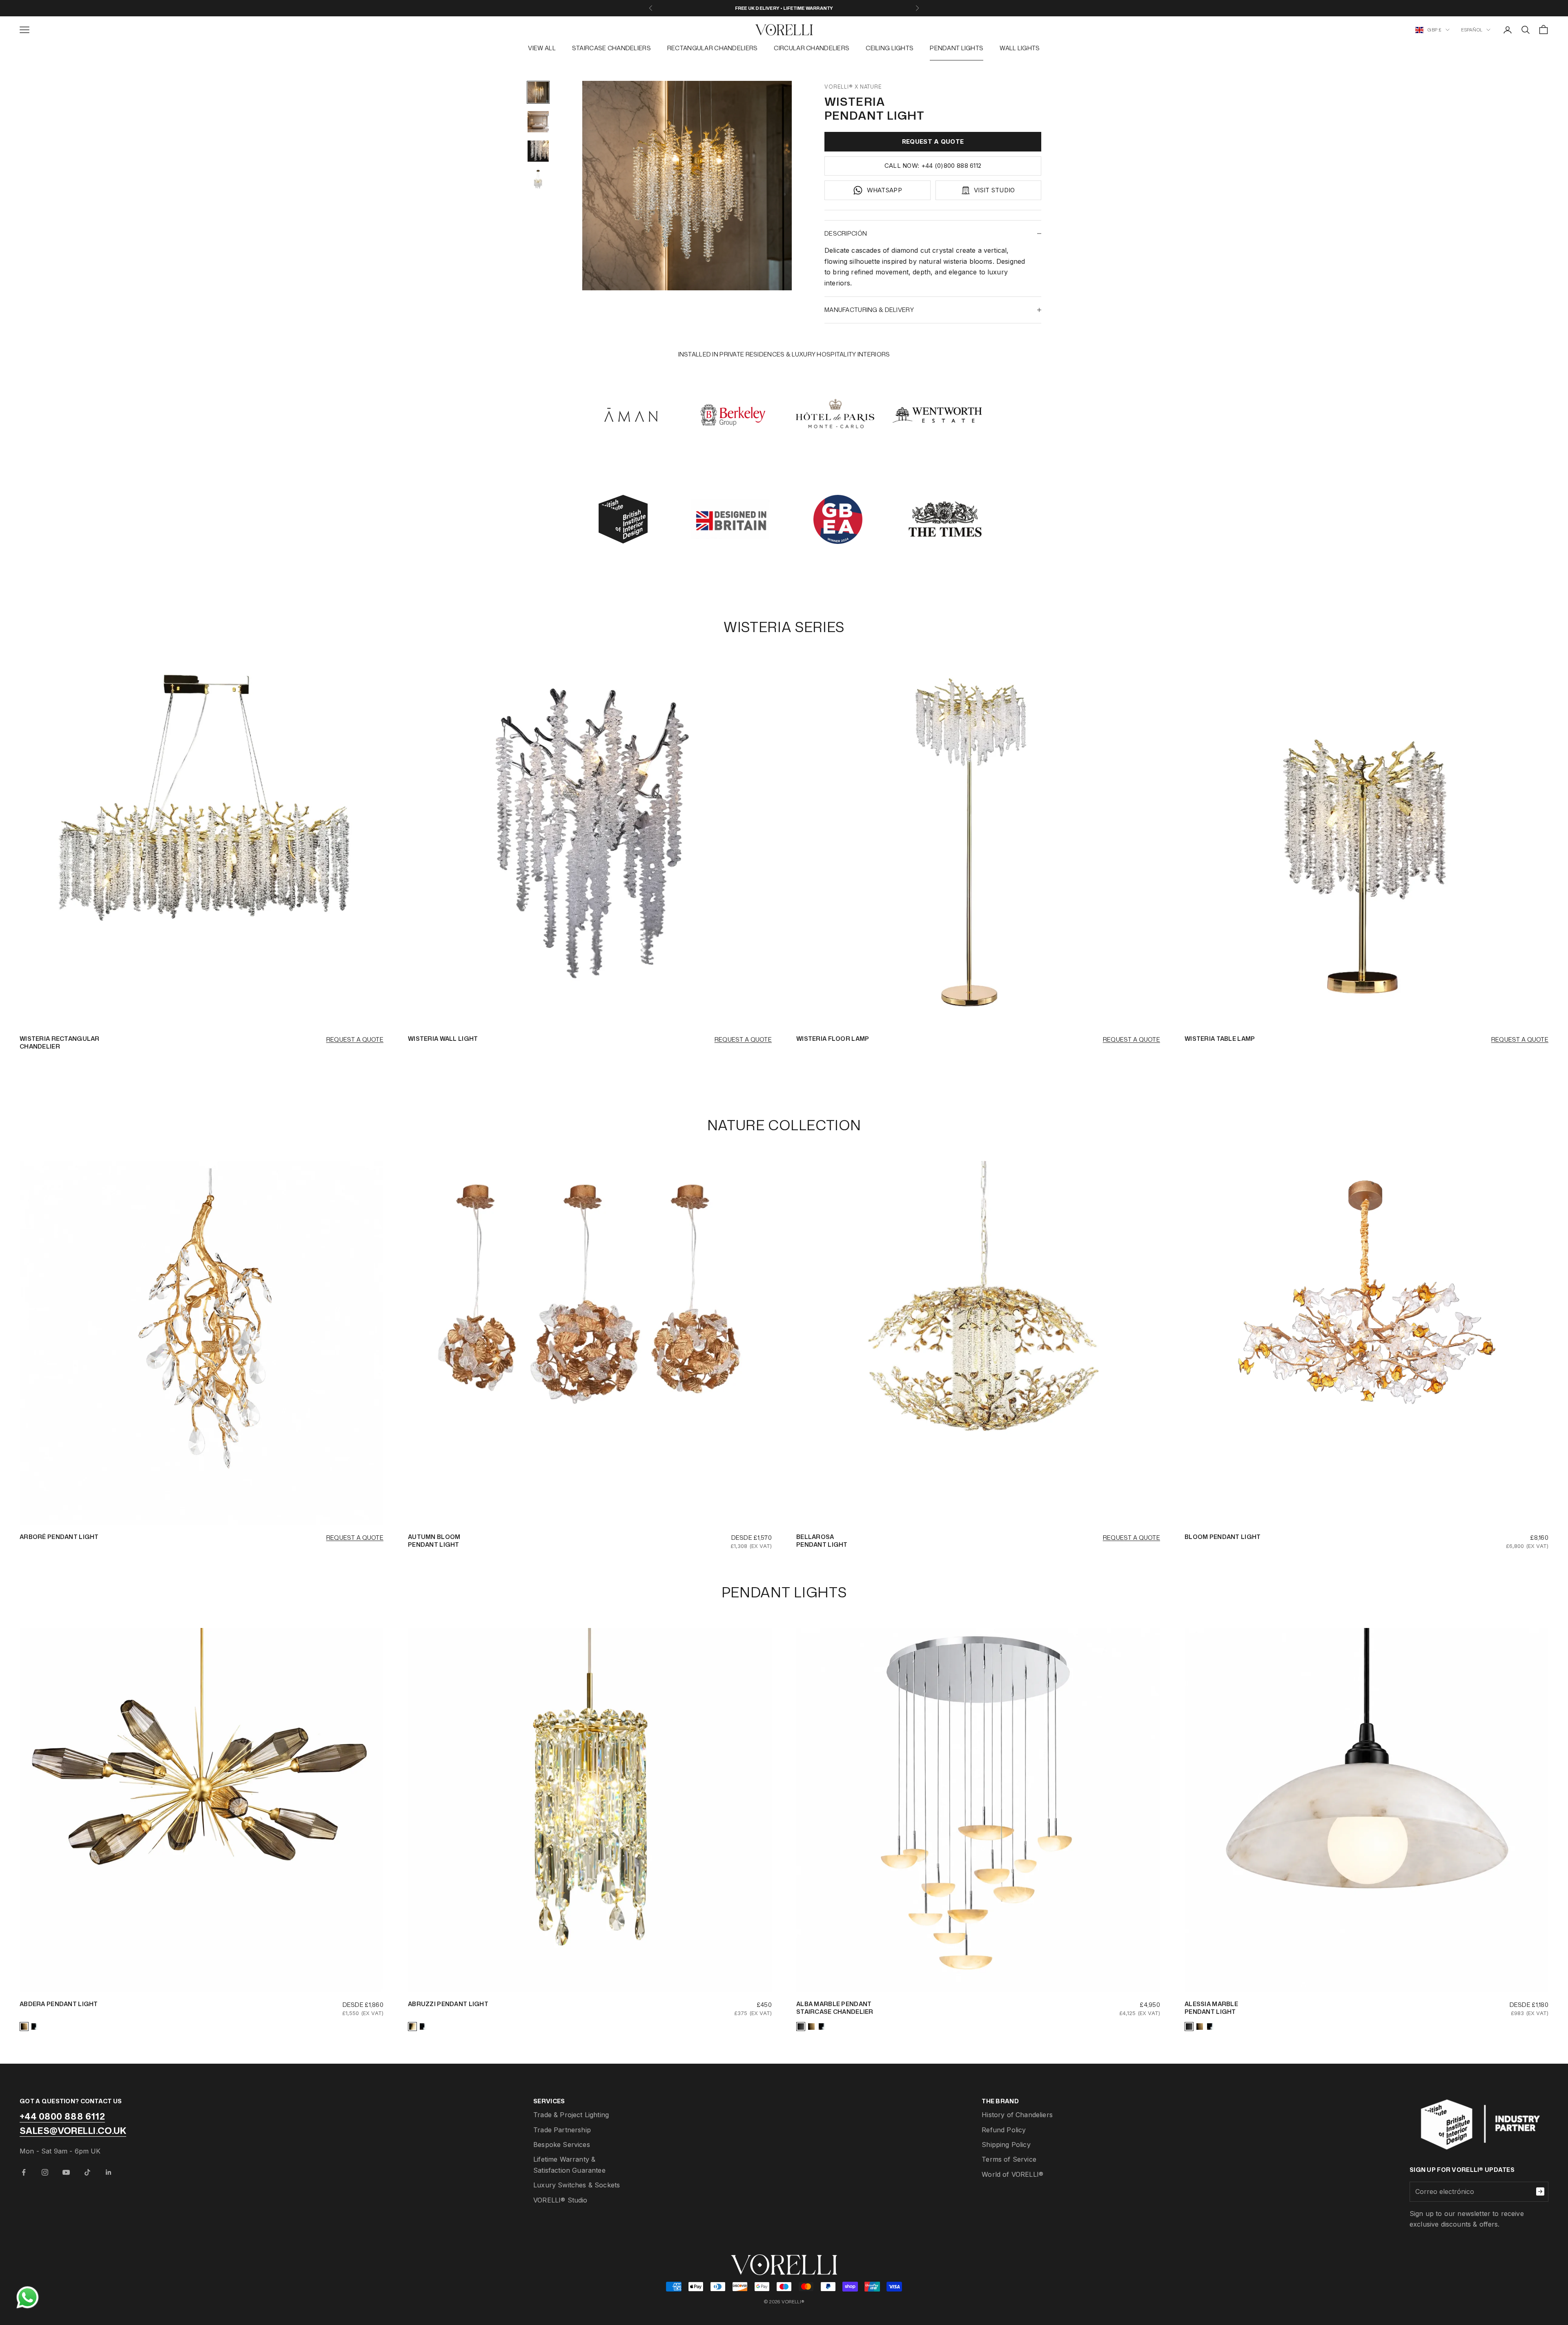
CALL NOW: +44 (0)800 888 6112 (933, 166)
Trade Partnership (562, 2130)
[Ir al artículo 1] (538, 92)
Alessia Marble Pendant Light (1211, 2008)
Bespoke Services (562, 2145)
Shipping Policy (1006, 2145)
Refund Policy (1004, 2130)
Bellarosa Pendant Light (822, 1541)
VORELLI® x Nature (853, 87)
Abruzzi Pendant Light (448, 2004)
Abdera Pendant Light (59, 2004)
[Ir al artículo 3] (538, 151)
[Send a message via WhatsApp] (28, 2297)
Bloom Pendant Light (1223, 1537)
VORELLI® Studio (560, 2200)
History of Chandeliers (1017, 2115)
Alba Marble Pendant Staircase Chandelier (835, 2008)
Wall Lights (1020, 48)
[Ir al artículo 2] (538, 122)
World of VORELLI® (1012, 2174)
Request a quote (355, 1039)
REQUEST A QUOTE (933, 141)
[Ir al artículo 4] (538, 180)
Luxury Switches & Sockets (577, 2185)
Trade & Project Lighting (571, 2115)
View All (542, 48)
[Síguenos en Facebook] (24, 2172)
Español (1472, 30)
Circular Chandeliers (812, 48)
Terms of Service (1009, 2159)
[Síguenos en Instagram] (45, 2172)
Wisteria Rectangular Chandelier (60, 1042)
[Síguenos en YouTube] (66, 2172)
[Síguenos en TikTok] (87, 2172)
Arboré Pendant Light (59, 1537)
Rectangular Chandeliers (713, 48)
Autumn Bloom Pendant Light (434, 1541)
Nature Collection (784, 1125)
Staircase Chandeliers (611, 48)
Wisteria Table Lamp (1220, 1039)
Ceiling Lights (890, 48)
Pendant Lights (957, 48)
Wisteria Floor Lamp (833, 1039)
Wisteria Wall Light (443, 1039)
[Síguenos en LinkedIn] (109, 2172)
